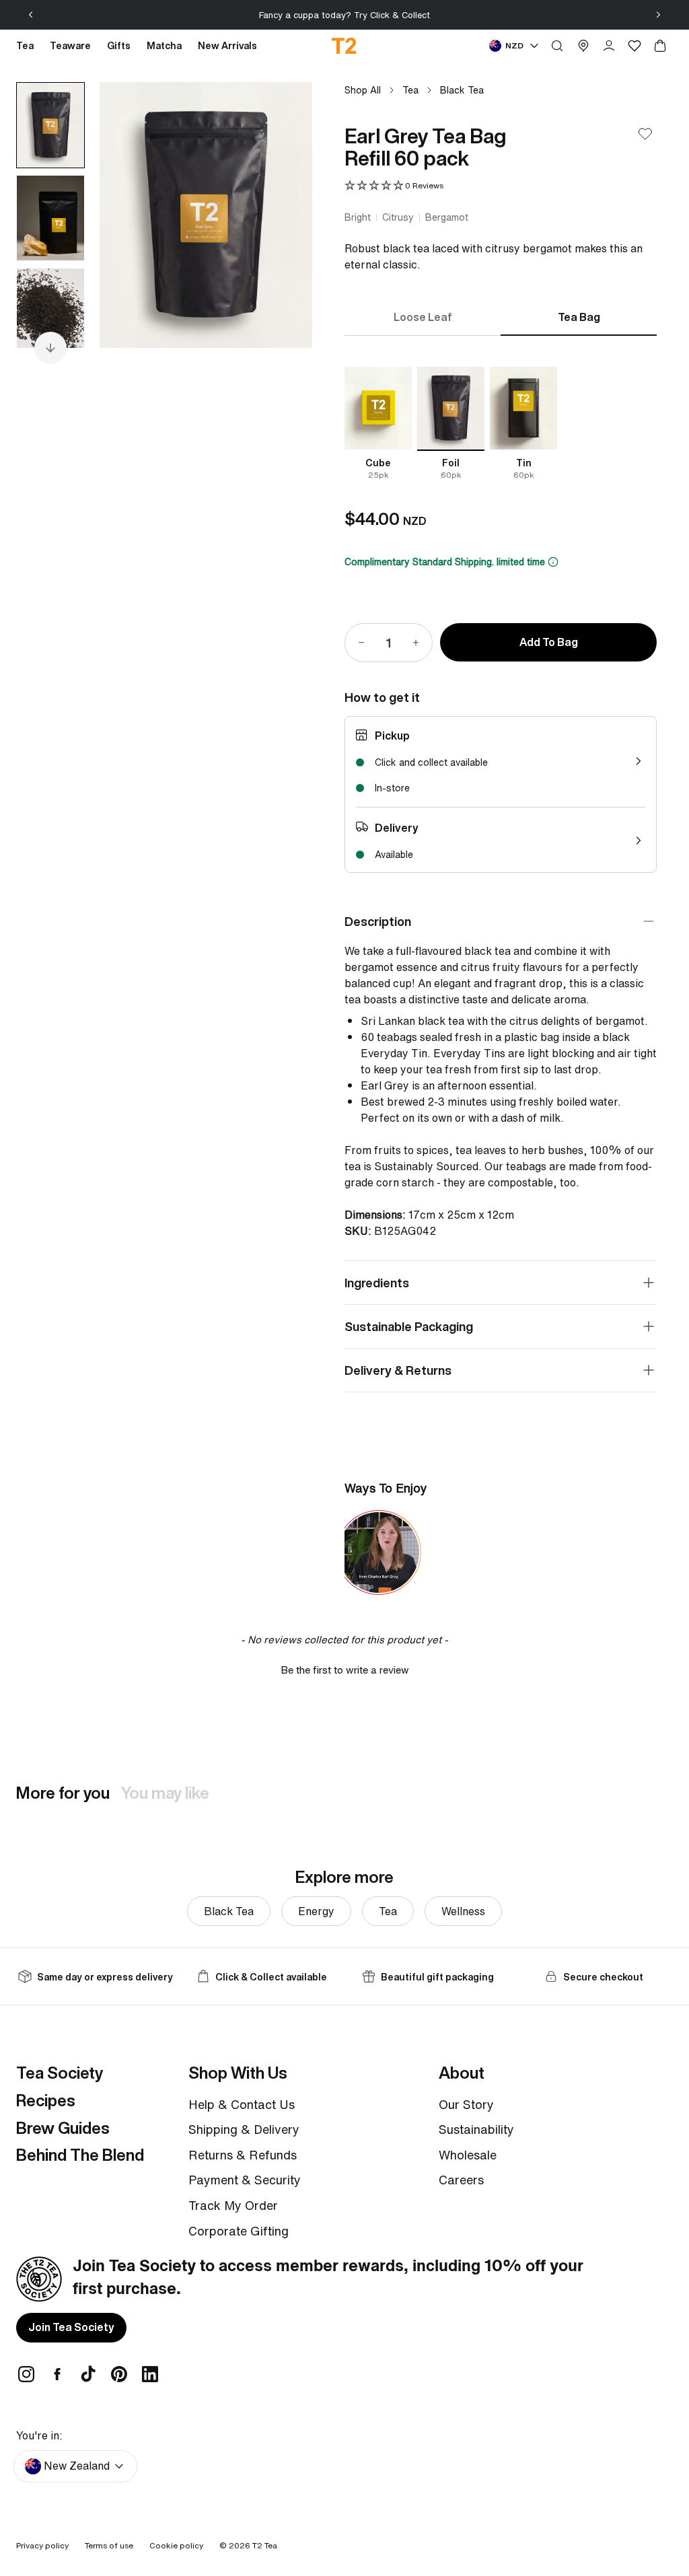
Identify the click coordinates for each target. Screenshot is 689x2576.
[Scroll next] (50, 348)
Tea (410, 90)
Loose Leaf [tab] (423, 317)
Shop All (363, 90)
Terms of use (109, 2545)
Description (378, 921)
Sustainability (476, 2129)
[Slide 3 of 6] (50, 311)
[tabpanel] (501, 424)
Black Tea (462, 90)
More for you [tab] (63, 1793)
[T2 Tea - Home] (345, 46)
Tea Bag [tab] (579, 317)
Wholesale (468, 2155)
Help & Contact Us (242, 2104)
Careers (461, 2180)
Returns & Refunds (243, 2155)
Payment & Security (245, 2180)
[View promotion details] (553, 562)
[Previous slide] (31, 15)
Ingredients (377, 1283)
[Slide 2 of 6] (50, 218)
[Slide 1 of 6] (50, 125)
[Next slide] (658, 15)
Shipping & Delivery (244, 2129)
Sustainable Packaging (409, 1326)
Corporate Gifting (239, 2231)
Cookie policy (176, 2545)
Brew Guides (63, 2128)
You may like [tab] (165, 1793)
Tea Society (60, 2073)
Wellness (463, 1911)
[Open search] (557, 46)
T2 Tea (265, 2545)
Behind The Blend (80, 2155)
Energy (316, 1911)
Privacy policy (42, 2545)
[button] (394, 186)
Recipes (46, 2100)
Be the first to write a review (345, 1670)
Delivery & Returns (398, 1370)
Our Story (466, 2104)
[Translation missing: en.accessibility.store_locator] (583, 46)
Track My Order (233, 2205)
